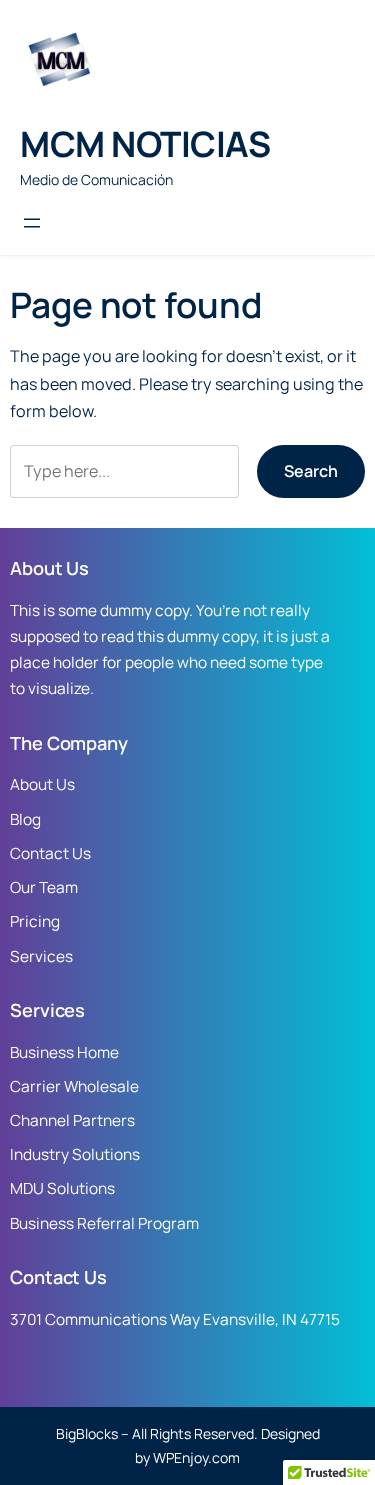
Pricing (35, 921)
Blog (25, 819)
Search (311, 471)
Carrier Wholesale (74, 1086)
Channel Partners (72, 1120)
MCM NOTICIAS (145, 143)
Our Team (44, 887)
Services (41, 956)
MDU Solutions (62, 1188)
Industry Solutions (75, 1154)
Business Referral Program (104, 1223)
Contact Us (50, 853)
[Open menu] (32, 223)
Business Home (64, 1052)
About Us (42, 784)
